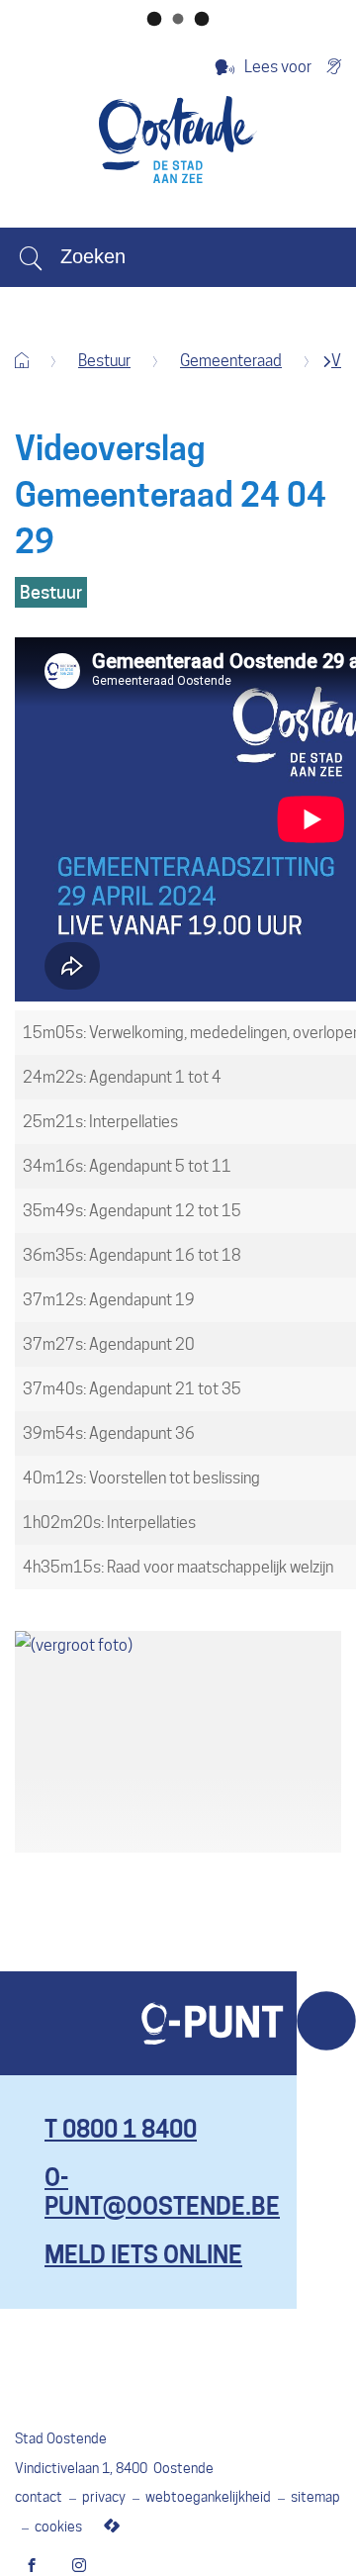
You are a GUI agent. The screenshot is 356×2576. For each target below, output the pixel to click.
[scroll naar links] (327, 362)
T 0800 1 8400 (121, 2129)
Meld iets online (143, 2255)
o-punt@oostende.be (162, 2192)
